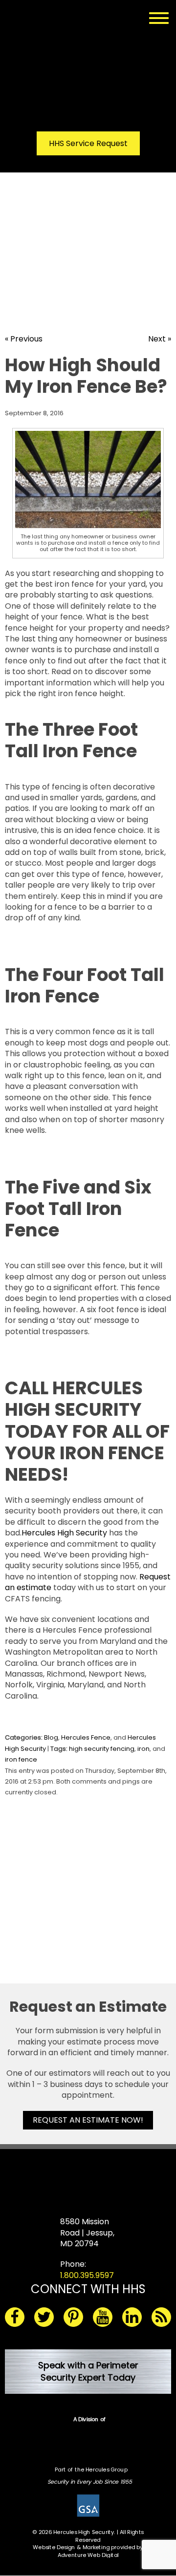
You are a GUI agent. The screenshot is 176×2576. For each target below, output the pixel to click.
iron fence (21, 1759)
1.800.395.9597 (87, 2275)
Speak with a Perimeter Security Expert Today (88, 2371)
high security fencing (102, 1749)
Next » (160, 339)
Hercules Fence (86, 1737)
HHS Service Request (88, 143)
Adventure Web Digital (88, 2555)
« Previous (24, 339)
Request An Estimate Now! (88, 2120)
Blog (51, 1737)
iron (143, 1749)
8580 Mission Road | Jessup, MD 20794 (87, 2233)
